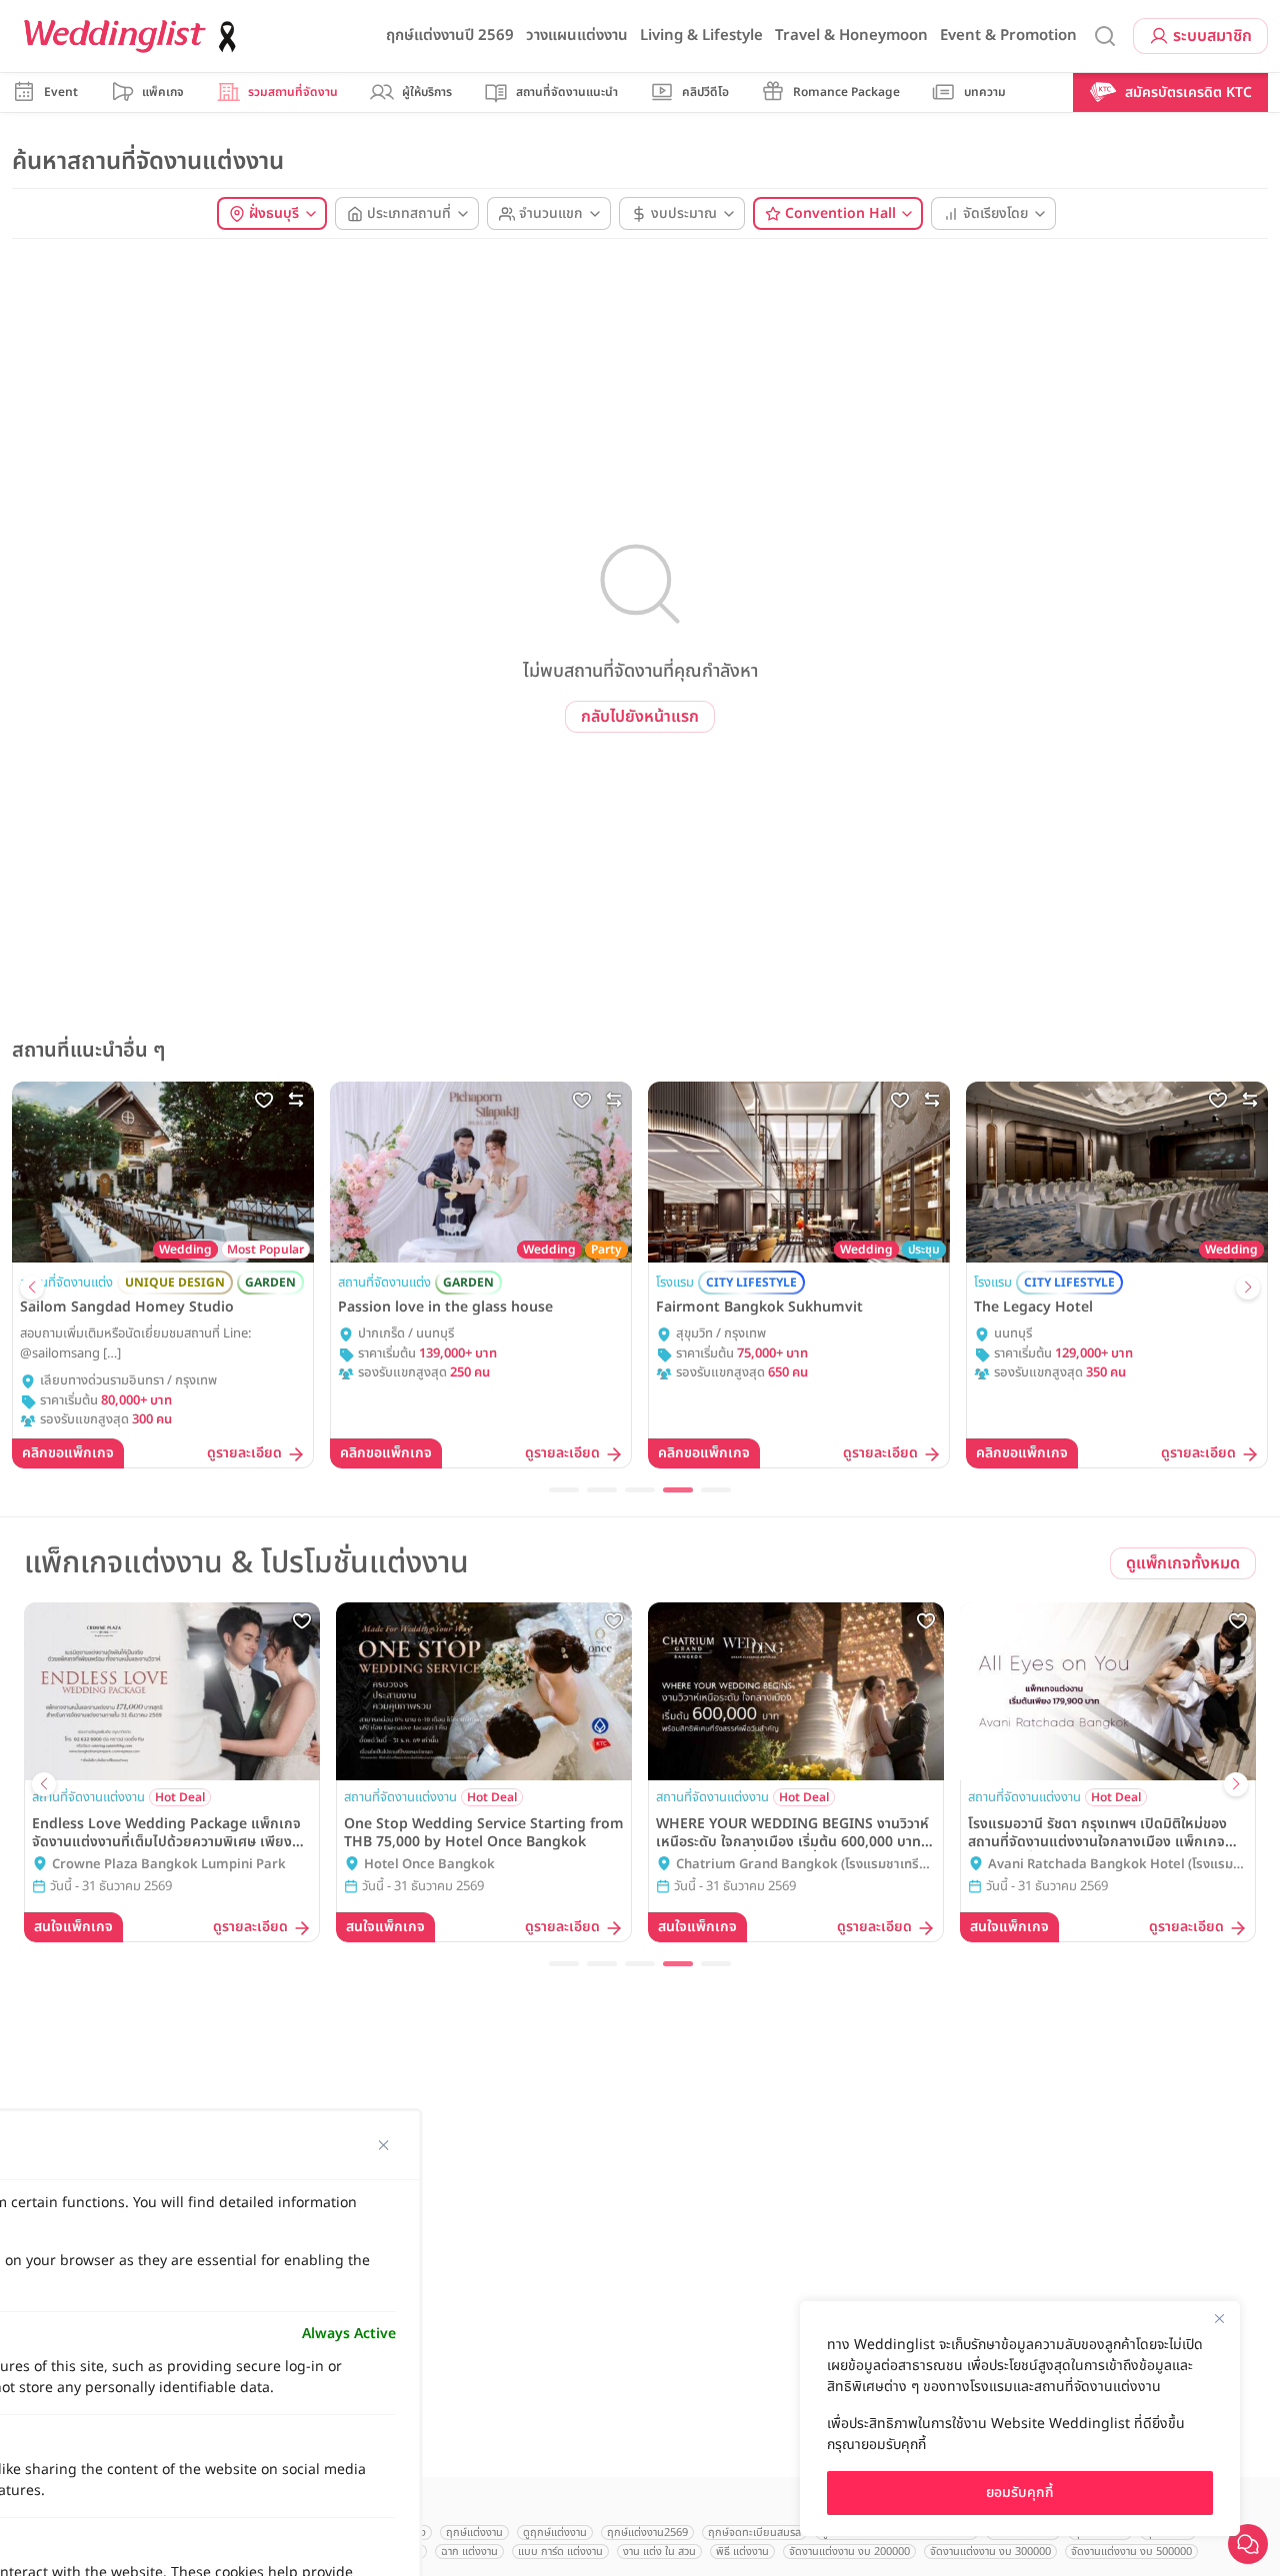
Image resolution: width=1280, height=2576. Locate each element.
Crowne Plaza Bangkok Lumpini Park (169, 1865)
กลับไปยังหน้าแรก (640, 717)
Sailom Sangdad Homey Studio (127, 1307)
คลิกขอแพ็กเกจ (68, 1453)
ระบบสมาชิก (1212, 36)
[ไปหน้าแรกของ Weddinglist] (134, 36)
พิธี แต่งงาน (742, 2552)
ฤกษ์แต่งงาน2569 (647, 2533)
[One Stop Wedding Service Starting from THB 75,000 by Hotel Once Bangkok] (484, 1691)
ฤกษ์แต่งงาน (474, 2533)
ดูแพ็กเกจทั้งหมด (1183, 1563)
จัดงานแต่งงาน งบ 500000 (1131, 2552)
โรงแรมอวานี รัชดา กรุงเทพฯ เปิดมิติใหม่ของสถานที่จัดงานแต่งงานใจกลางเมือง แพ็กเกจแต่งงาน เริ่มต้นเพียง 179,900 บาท (1097, 1833)
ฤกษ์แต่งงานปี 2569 (450, 35)
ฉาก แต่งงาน (469, 2552)
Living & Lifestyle (701, 35)
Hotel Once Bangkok (429, 1865)
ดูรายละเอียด (244, 1454)
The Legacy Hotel (1033, 1307)
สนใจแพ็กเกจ (73, 1927)
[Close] (1219, 2318)
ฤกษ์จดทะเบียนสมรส (754, 2533)
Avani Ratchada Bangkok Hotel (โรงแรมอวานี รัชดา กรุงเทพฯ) (1114, 1865)
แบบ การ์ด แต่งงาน (560, 2552)
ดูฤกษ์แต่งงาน (555, 2533)
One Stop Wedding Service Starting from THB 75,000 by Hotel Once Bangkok (484, 1833)
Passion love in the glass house (445, 1307)
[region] (1020, 2419)
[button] (32, 1288)
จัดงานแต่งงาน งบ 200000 (849, 2552)
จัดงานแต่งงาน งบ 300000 (990, 2552)
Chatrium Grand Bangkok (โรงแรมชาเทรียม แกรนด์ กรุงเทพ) (805, 1865)
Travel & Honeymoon (851, 35)
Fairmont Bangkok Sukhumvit (759, 1307)
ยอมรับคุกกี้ (1020, 2493)
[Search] (1105, 36)
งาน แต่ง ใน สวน (659, 2552)
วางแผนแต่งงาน (577, 35)
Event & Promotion (1008, 35)
